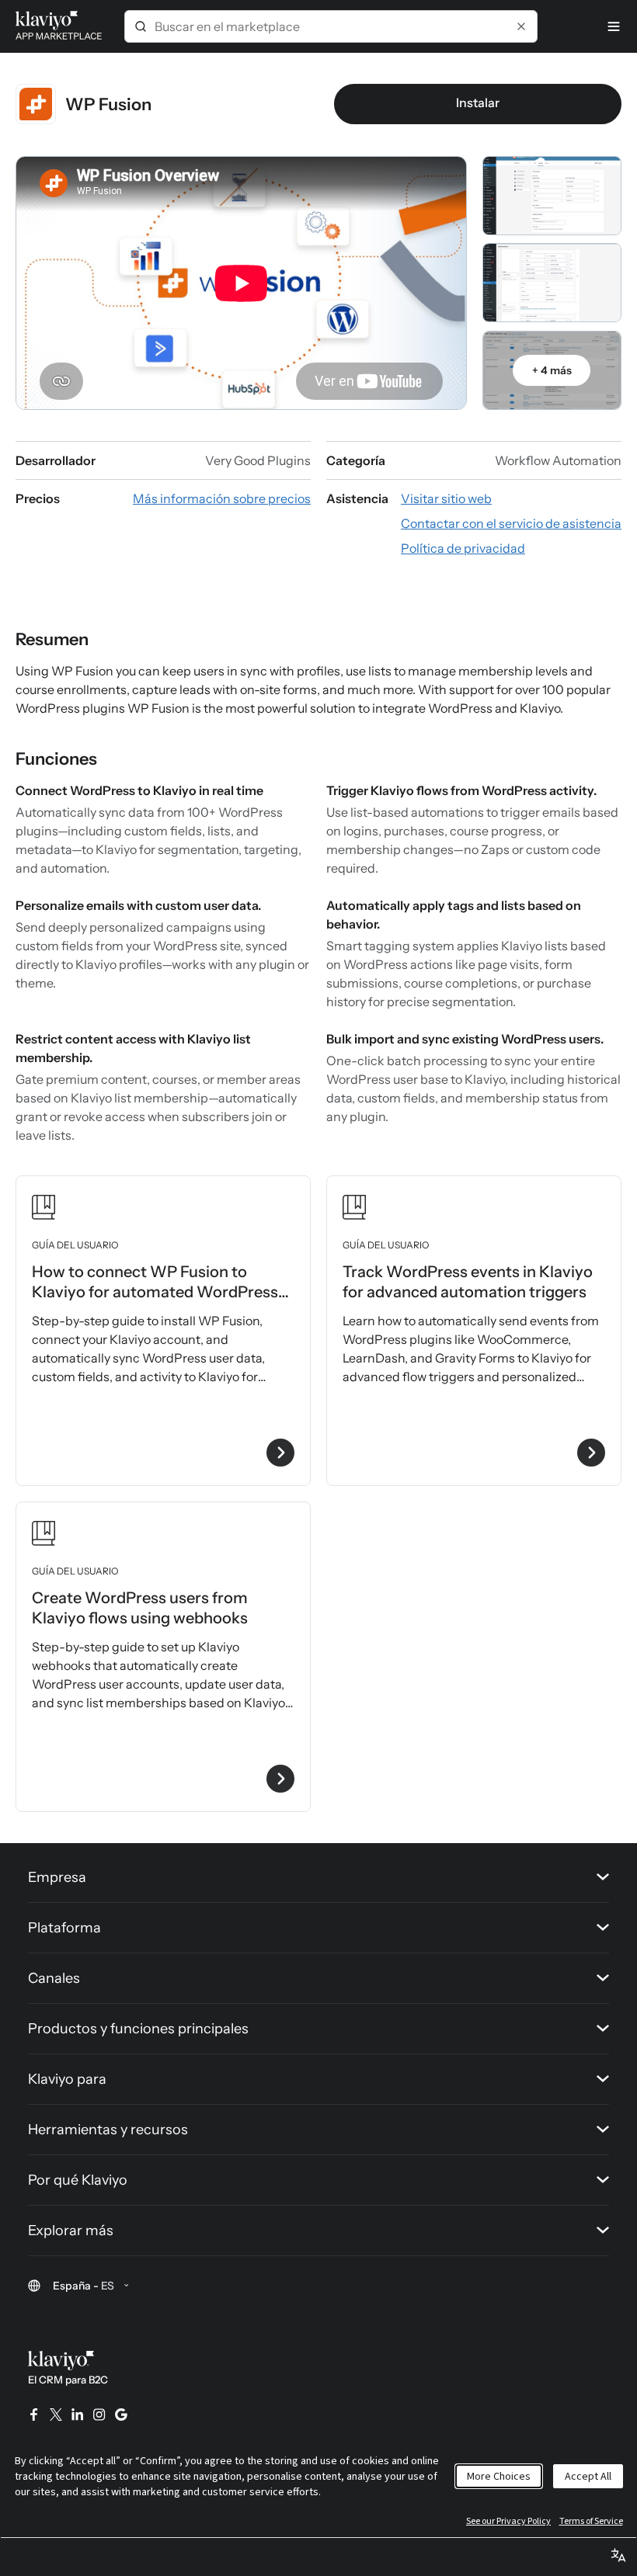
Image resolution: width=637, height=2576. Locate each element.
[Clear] (521, 26)
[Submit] (141, 26)
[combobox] (331, 26)
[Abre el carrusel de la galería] (552, 196)
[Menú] (614, 26)
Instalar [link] (478, 102)
